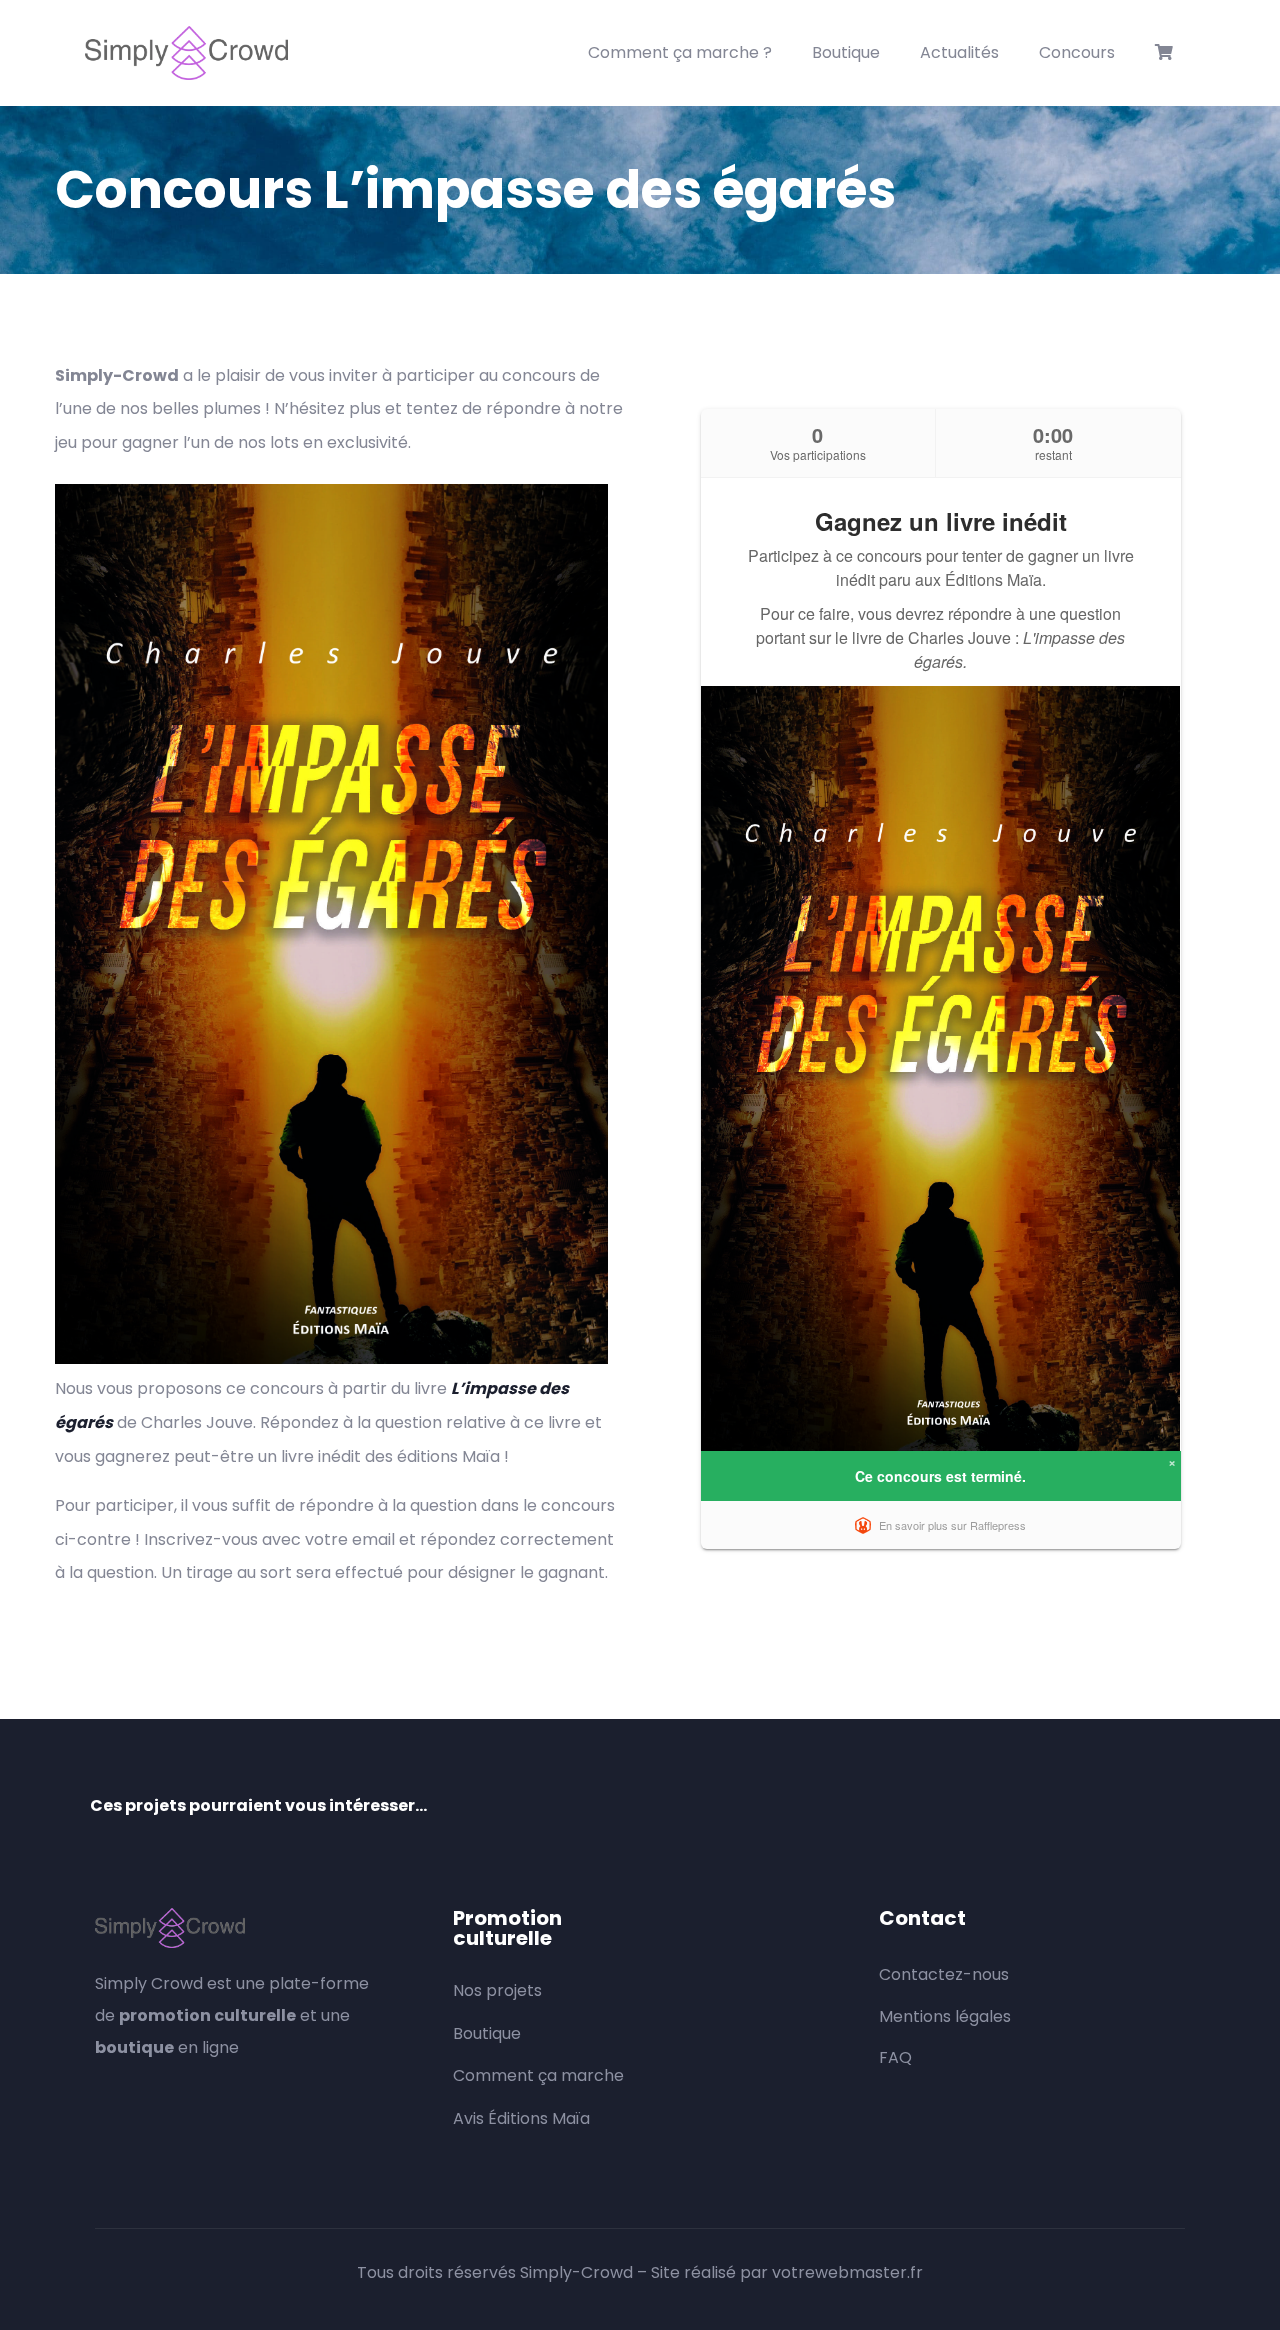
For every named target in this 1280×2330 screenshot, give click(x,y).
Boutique (846, 52)
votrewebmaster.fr (847, 2272)
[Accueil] (186, 53)
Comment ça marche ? (680, 52)
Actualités (959, 52)
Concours (1077, 52)
